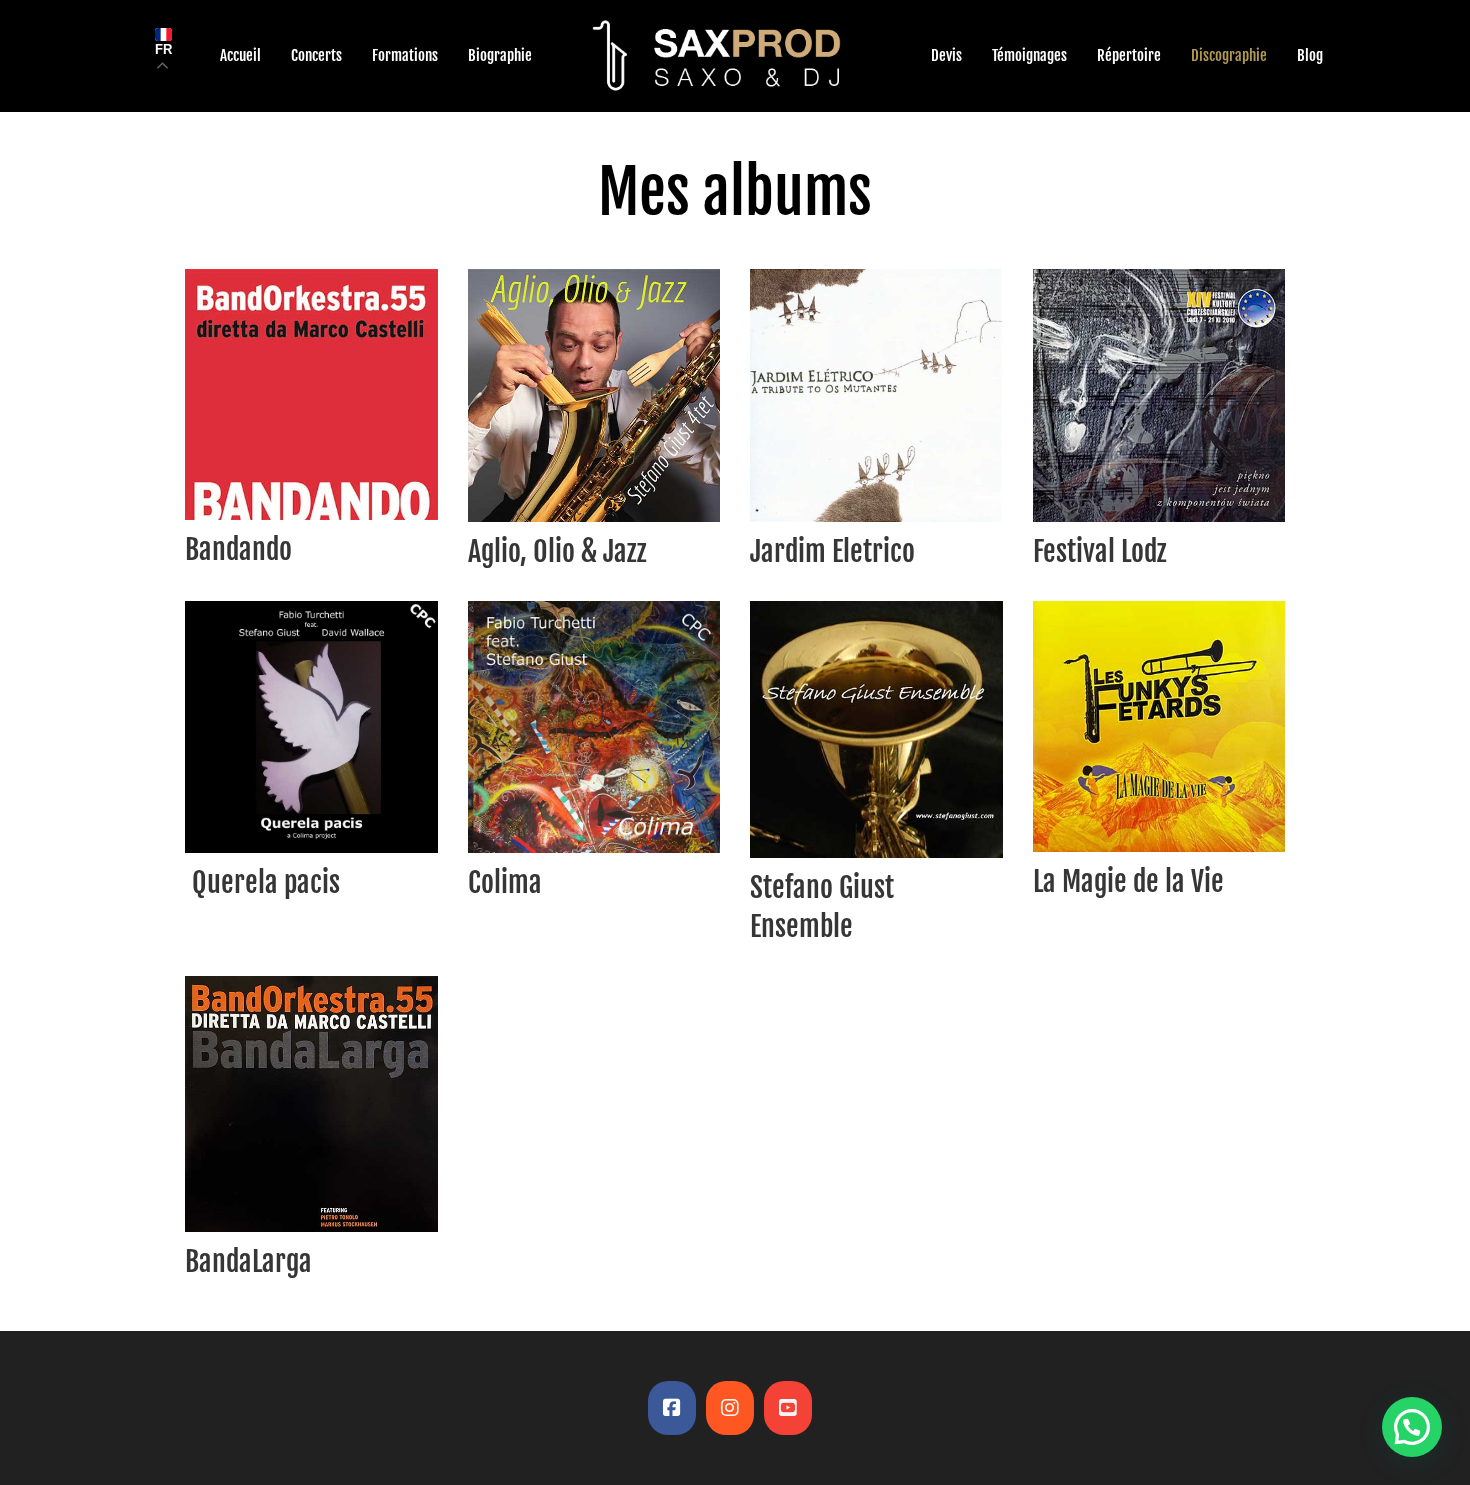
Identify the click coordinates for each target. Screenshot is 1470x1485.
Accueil (240, 55)
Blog (1310, 55)
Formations (405, 55)
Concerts (316, 55)
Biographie (500, 55)
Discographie (1229, 55)
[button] (1412, 1427)
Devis (946, 55)
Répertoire (1129, 55)
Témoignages (1029, 55)
